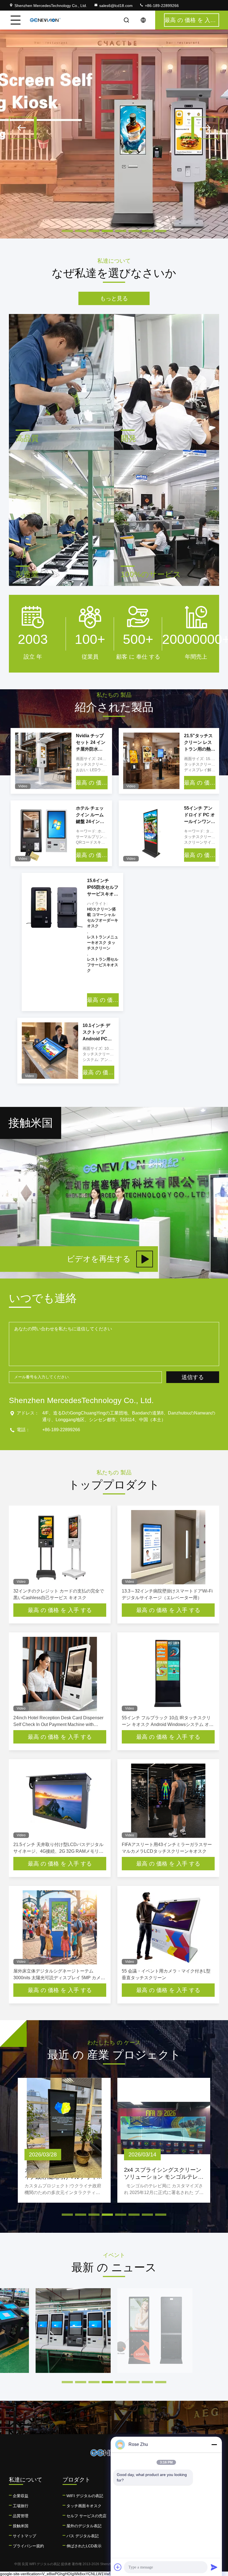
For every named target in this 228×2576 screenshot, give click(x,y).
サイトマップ (24, 2536)
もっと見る (114, 298)
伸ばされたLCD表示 (84, 2546)
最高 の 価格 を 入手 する (92, 783)
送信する (193, 1377)
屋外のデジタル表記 (84, 2526)
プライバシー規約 (28, 2546)
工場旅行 (21, 2506)
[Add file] (118, 2567)
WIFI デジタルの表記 (85, 2496)
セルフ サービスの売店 (86, 2516)
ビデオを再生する (99, 1259)
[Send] (214, 2567)
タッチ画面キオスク (84, 2506)
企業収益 (21, 2496)
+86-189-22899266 (161, 6)
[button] (23, 128)
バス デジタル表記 (83, 2536)
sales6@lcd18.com (116, 6)
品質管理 (21, 2516)
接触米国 (21, 2526)
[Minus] (214, 2444)
